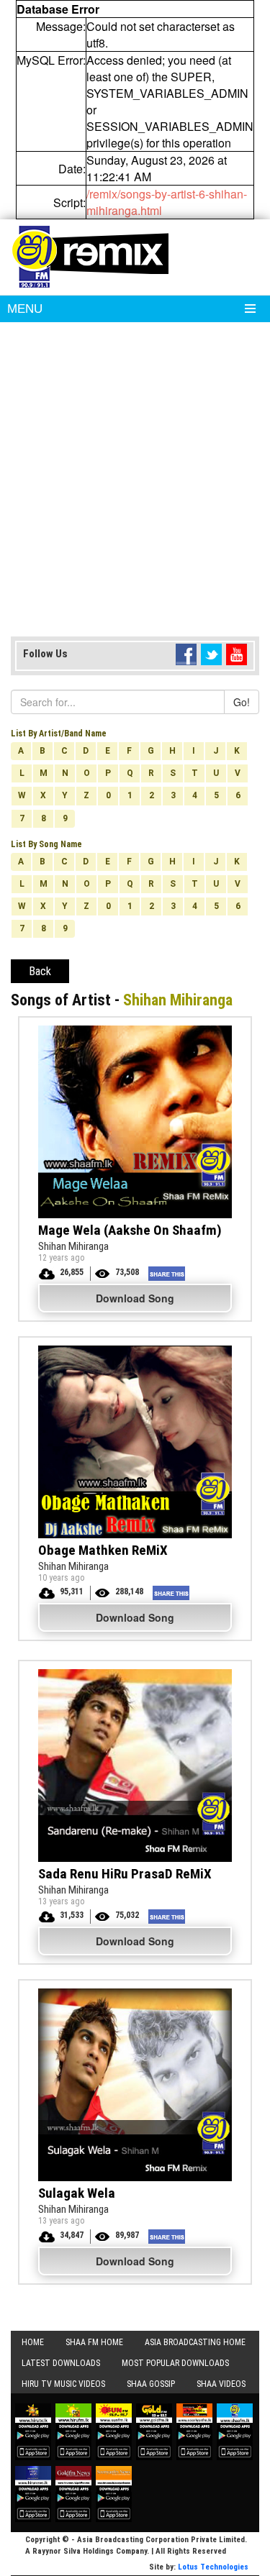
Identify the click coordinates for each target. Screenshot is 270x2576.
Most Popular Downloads (175, 2363)
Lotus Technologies (213, 2567)
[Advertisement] (135, 487)
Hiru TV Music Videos (63, 2384)
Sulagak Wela (77, 2193)
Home (33, 2342)
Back (40, 971)
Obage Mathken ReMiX (103, 1550)
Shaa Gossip (151, 2384)
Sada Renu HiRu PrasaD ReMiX (125, 1874)
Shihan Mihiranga (73, 1246)
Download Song (135, 1298)
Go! (242, 702)
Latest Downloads (61, 2363)
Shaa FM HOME (94, 2342)
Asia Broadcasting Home (195, 2342)
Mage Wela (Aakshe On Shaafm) (130, 1230)
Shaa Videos (221, 2384)
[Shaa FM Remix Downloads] (90, 255)
